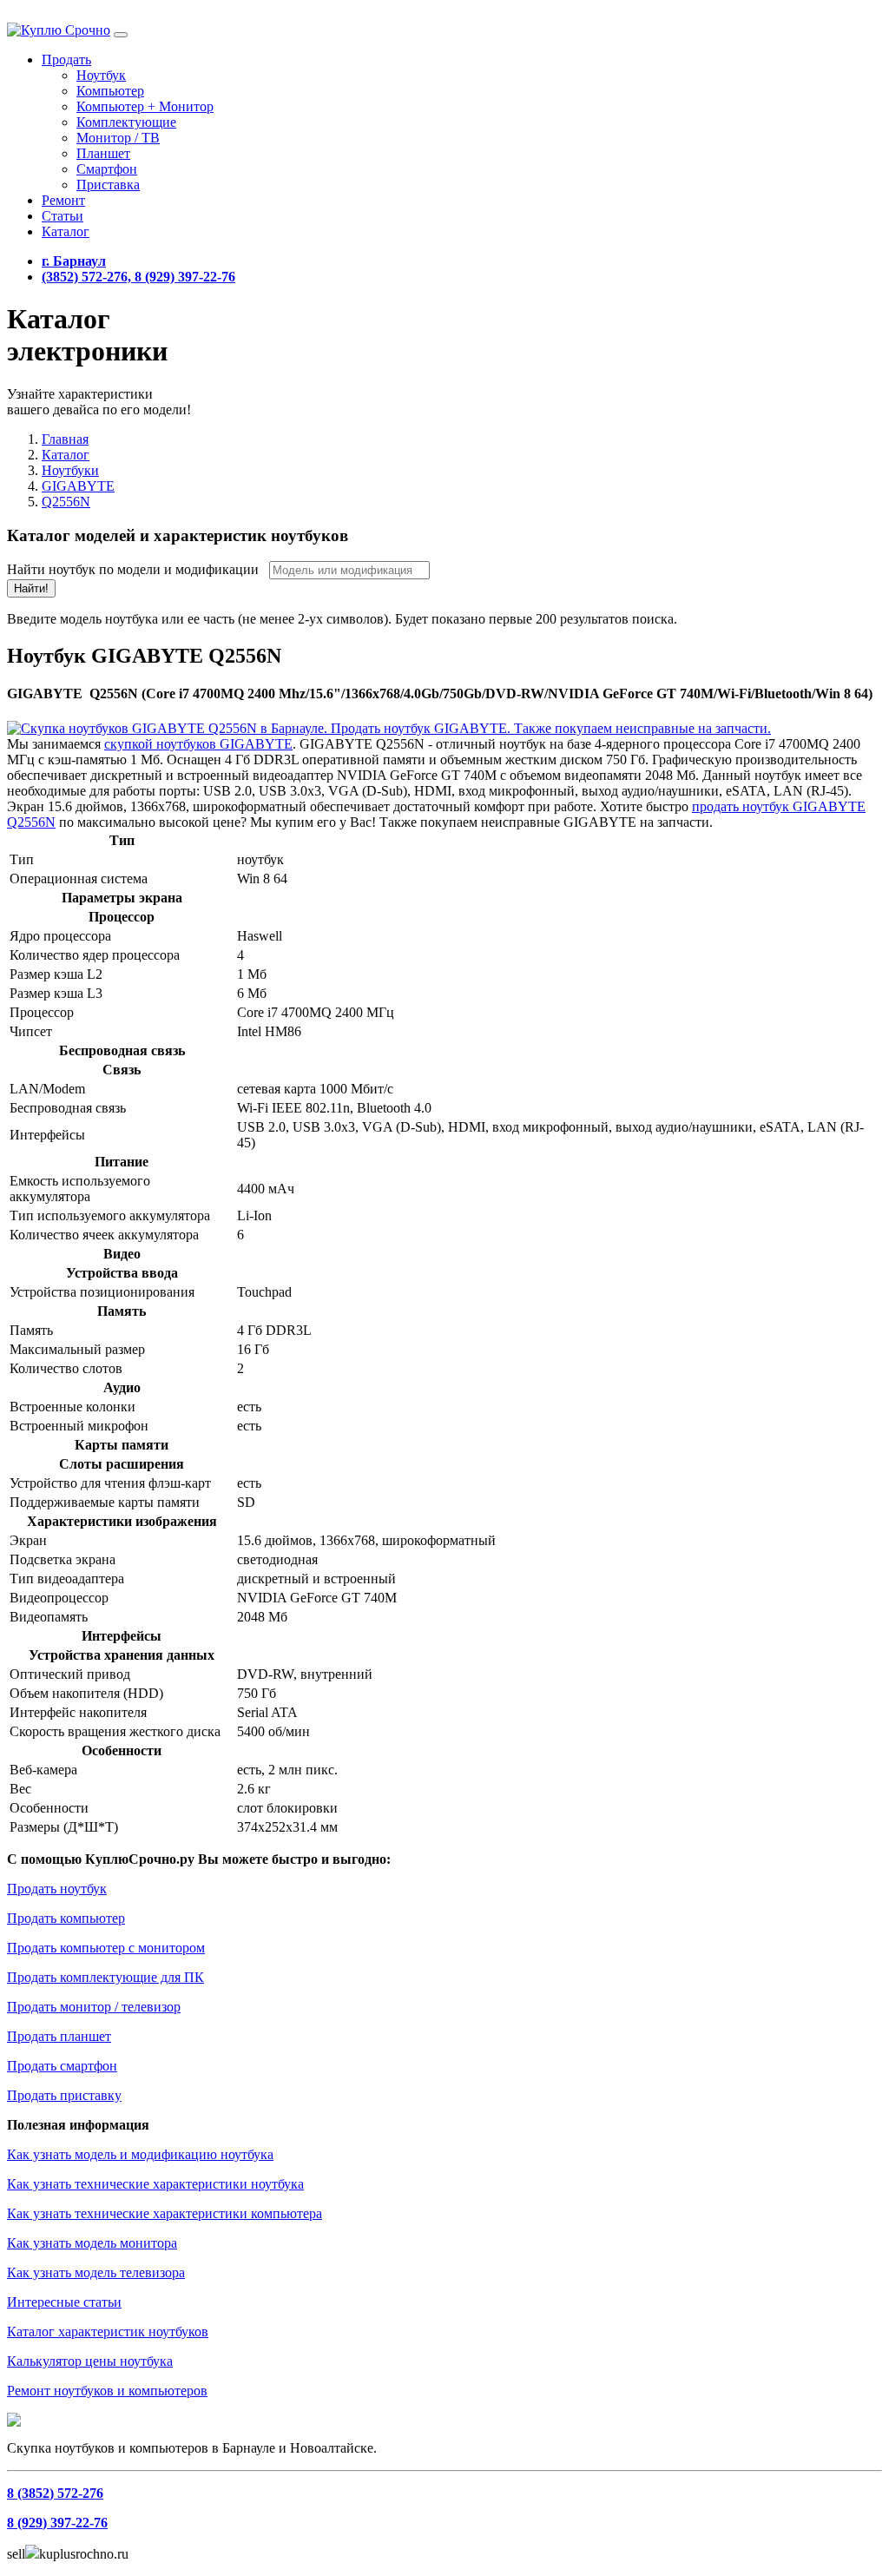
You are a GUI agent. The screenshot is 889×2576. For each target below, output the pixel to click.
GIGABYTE (78, 486)
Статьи (63, 216)
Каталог (66, 231)
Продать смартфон (62, 2066)
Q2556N (66, 502)
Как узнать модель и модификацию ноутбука (140, 2154)
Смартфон (107, 169)
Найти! (31, 588)
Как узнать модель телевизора (96, 2272)
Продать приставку (64, 2095)
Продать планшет (59, 2036)
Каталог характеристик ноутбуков (108, 2332)
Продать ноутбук (57, 1889)
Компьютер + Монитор (145, 106)
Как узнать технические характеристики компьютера (165, 2213)
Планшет (103, 153)
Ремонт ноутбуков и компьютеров (107, 2391)
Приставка (108, 185)
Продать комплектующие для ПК (105, 1977)
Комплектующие (126, 122)
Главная (65, 439)
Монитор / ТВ (118, 138)
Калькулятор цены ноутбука (90, 2361)
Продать (66, 59)
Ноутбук (101, 75)
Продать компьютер (66, 1918)
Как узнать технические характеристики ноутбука (155, 2184)
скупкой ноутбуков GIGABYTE (198, 744)
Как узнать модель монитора (92, 2243)
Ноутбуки (70, 470)
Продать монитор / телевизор (94, 2007)
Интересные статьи (64, 2302)
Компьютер (110, 91)
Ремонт (63, 200)
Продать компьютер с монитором (106, 1948)
